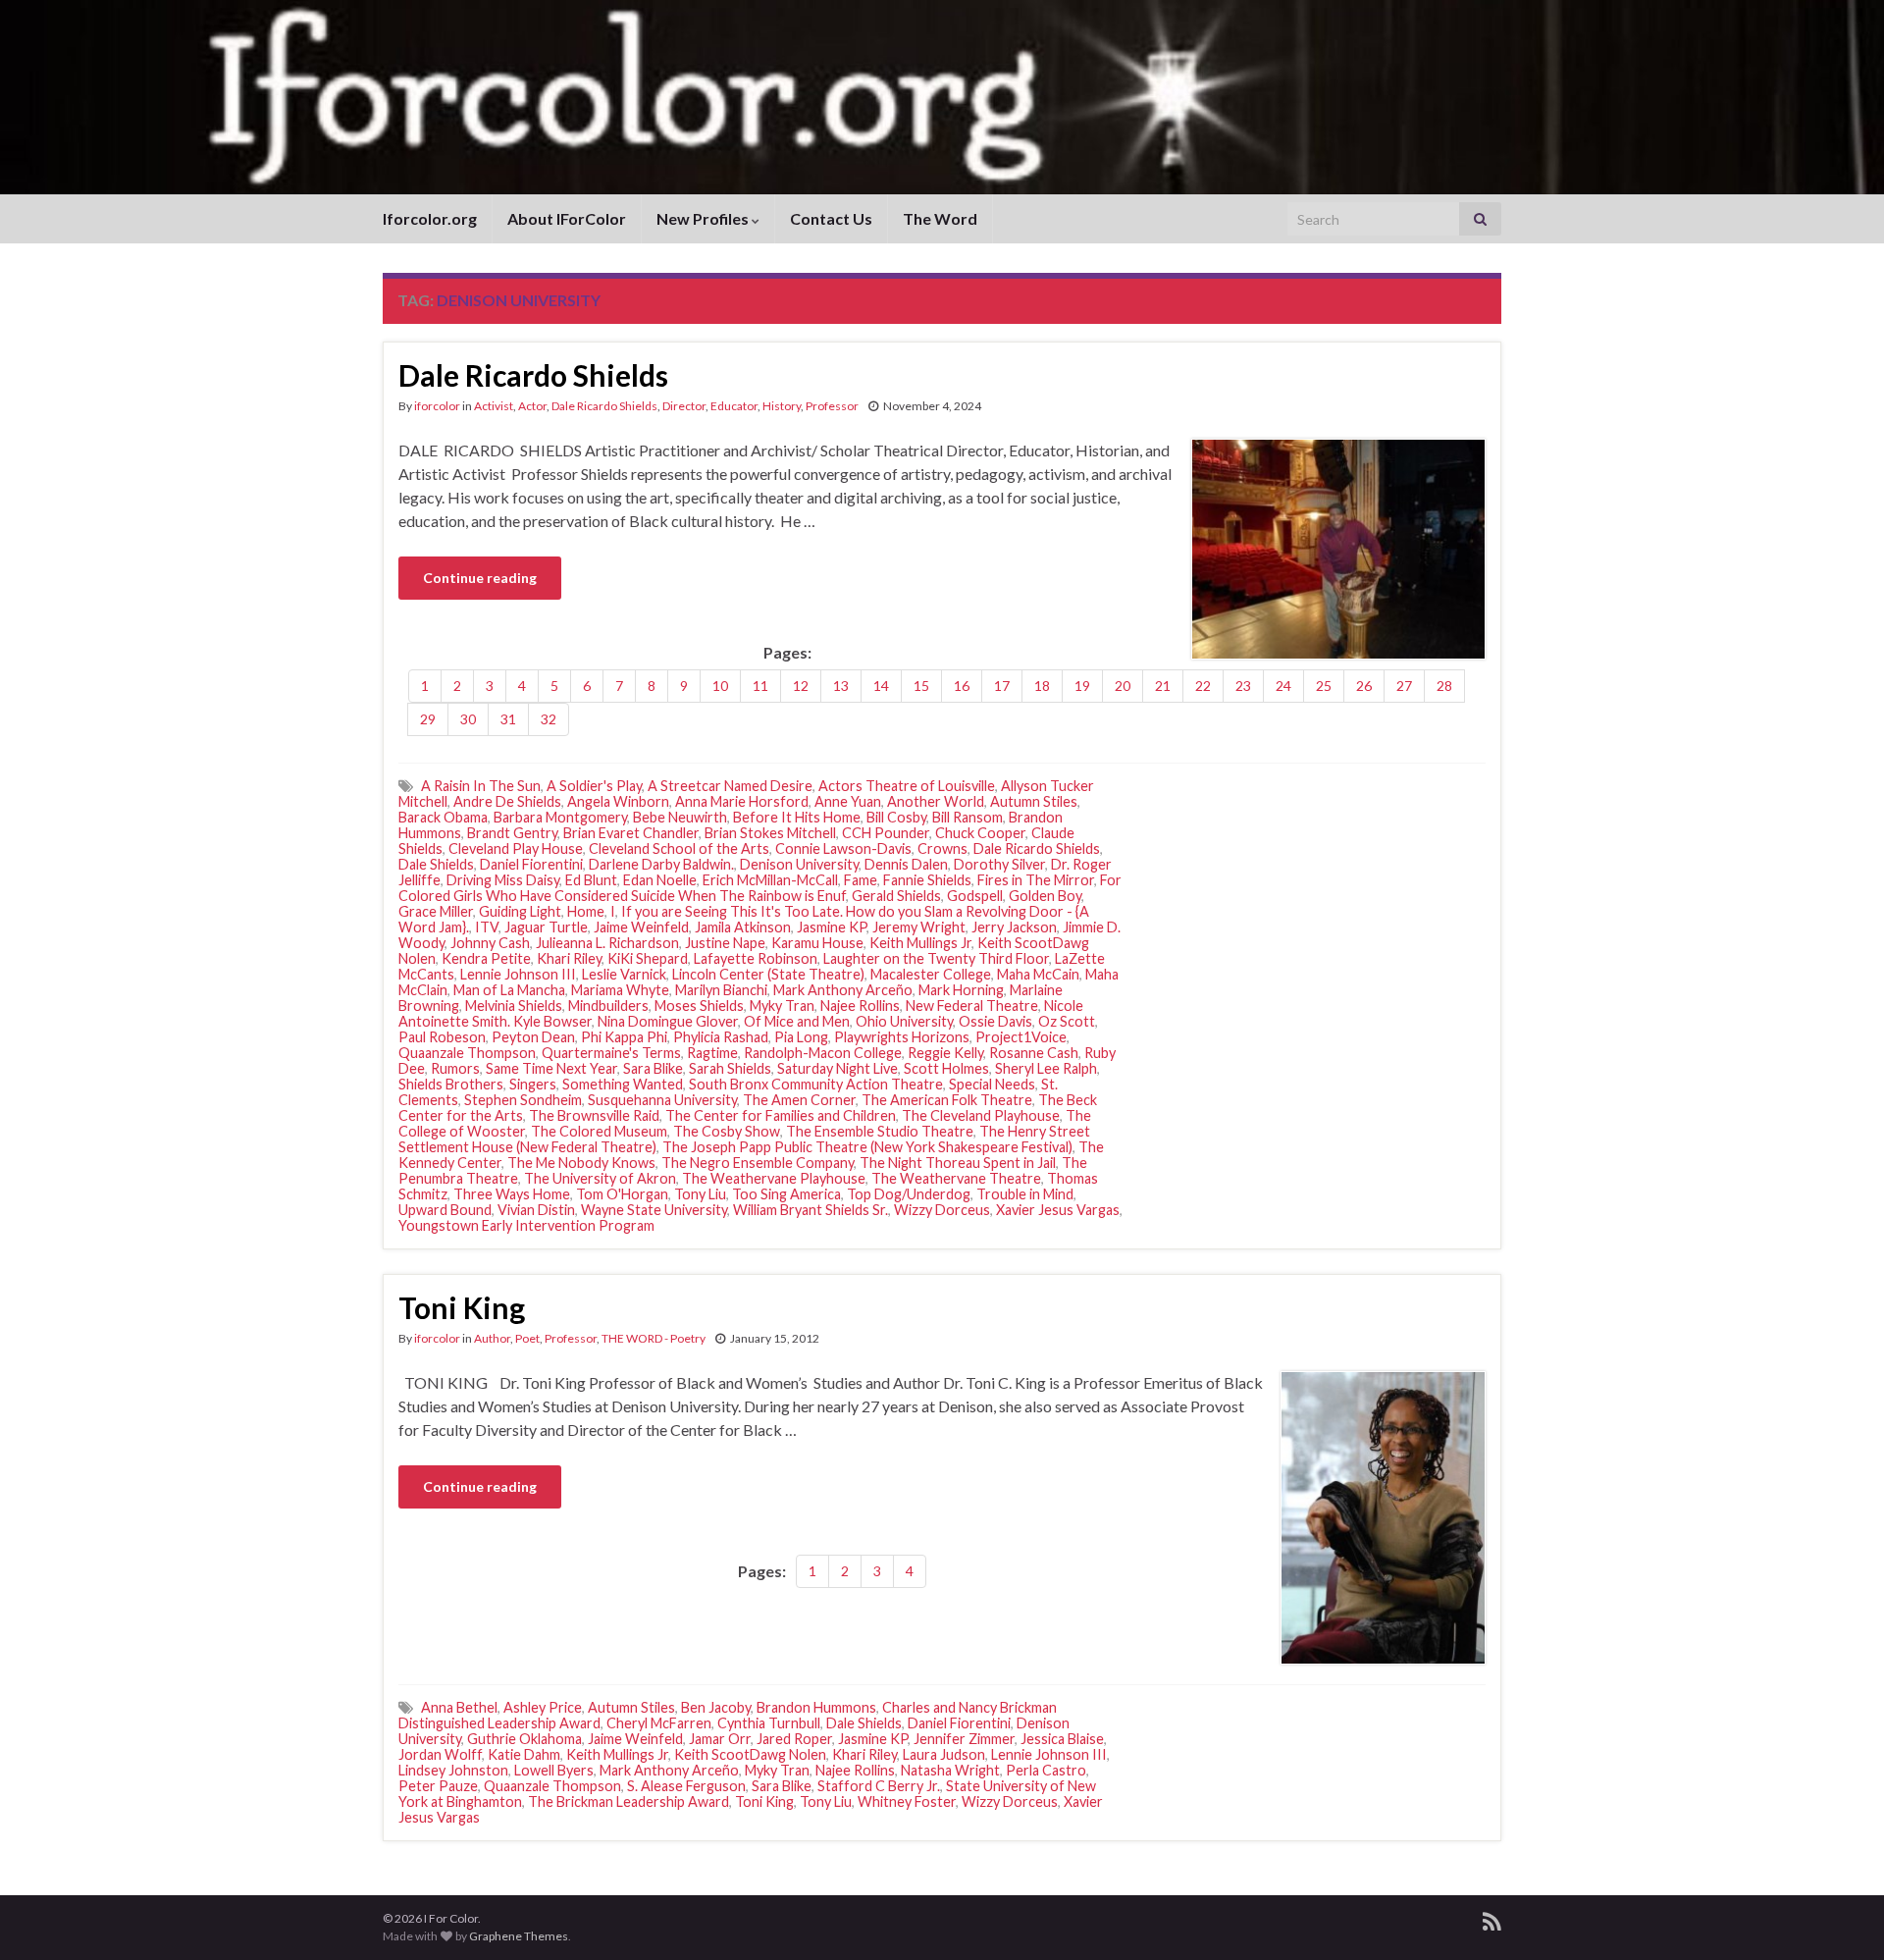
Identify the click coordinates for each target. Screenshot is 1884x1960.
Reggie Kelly (945, 1053)
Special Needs (992, 1084)
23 (1243, 686)
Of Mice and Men (797, 1021)
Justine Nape (725, 943)
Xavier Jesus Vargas (1058, 1210)
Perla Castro (1046, 1770)
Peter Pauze (438, 1786)
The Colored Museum (599, 1131)
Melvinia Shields (514, 1006)
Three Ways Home (512, 1194)
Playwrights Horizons (902, 1037)
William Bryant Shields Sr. (811, 1210)
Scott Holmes (946, 1068)
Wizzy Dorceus (942, 1210)
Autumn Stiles (1034, 801)
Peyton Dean (533, 1037)
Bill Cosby (896, 817)
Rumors (455, 1068)
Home (586, 911)
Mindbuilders (608, 1006)
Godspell (975, 896)
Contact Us (831, 218)
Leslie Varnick (624, 974)
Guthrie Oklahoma (524, 1739)
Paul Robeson (442, 1037)
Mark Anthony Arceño (843, 990)
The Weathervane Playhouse (774, 1178)
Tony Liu (700, 1194)
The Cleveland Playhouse (981, 1115)
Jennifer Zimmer (964, 1739)
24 (1283, 686)
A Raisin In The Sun (481, 786)
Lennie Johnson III (518, 974)
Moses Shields (699, 1006)
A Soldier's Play (594, 786)
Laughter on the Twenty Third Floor (936, 958)
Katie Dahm (524, 1754)
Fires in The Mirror (1036, 880)
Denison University (799, 864)
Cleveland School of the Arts (679, 848)
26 (1364, 686)
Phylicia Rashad (721, 1037)
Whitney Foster (907, 1801)
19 (1082, 686)
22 (1203, 686)
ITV (487, 927)
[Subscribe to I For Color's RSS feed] (1492, 1918)
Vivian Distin (536, 1210)
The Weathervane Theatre (956, 1178)
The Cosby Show (727, 1131)
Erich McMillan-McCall (770, 880)
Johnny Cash (490, 943)
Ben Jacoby (716, 1707)
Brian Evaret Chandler (631, 833)
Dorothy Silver (999, 864)
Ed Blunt (591, 880)
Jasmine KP (832, 927)
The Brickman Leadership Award (628, 1801)
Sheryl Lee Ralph (1046, 1068)
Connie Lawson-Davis (843, 848)
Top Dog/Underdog (909, 1194)
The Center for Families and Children (781, 1115)
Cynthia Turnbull (769, 1723)
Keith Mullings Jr (920, 943)
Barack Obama (443, 817)
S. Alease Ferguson (686, 1786)
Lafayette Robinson (756, 958)
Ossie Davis (995, 1021)
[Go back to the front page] (942, 97)
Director (684, 406)
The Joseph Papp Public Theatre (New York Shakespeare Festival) (867, 1147)
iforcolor (437, 406)
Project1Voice (1021, 1037)
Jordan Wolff (440, 1754)
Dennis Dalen (906, 864)
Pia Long (801, 1037)
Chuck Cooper (980, 833)
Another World (936, 801)
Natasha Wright (950, 1770)
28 (1444, 686)
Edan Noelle (660, 880)
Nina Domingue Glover (668, 1021)
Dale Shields (436, 864)
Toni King (462, 1307)
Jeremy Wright (919, 927)
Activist (494, 406)
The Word (940, 218)
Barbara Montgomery (560, 817)
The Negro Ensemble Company (758, 1163)
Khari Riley (569, 958)
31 (508, 719)
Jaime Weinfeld (641, 927)
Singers (533, 1084)
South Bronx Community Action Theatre (816, 1084)
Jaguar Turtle (546, 927)
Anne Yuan (848, 801)
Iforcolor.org (430, 218)
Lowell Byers (554, 1770)
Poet (527, 1338)
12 (801, 686)
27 (1404, 686)
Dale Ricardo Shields (533, 375)
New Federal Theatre (972, 1006)
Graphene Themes (519, 1936)
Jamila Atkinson (743, 927)
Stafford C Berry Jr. (879, 1786)
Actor (532, 406)
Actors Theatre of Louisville (907, 786)
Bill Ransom (968, 817)
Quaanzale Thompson (467, 1053)
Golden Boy (1045, 896)
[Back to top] (1840, 1916)
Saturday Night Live (837, 1068)
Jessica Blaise (1062, 1739)
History (782, 406)
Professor (832, 406)
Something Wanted (623, 1084)
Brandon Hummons (816, 1707)
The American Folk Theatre (947, 1100)
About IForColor (567, 218)
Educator (734, 406)
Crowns (942, 848)
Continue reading (480, 578)
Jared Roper (794, 1739)
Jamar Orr (720, 1739)
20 (1123, 686)
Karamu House (817, 943)
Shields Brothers (451, 1084)
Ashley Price (543, 1707)
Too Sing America (786, 1194)
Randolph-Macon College (823, 1053)
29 (428, 719)
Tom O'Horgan (622, 1194)
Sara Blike (653, 1068)
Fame (861, 880)
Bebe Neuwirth (680, 817)
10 (720, 686)
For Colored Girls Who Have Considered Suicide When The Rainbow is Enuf (760, 888)
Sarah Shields (730, 1068)
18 (1042, 686)
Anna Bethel (459, 1707)
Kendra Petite (486, 958)
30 (468, 719)
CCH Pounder (886, 833)
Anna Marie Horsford (742, 801)
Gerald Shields (896, 896)
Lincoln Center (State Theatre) (768, 974)
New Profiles (704, 218)
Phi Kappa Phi (624, 1037)
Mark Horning (961, 990)
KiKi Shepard (648, 958)
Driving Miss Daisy (503, 880)
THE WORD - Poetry (654, 1338)
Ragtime (712, 1053)
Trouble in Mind (1025, 1194)
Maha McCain (1038, 974)
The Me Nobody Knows (581, 1163)
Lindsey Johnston (453, 1770)
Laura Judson (944, 1754)
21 (1163, 686)
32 (549, 719)
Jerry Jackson (1014, 927)
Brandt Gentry (512, 833)
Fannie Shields (927, 880)
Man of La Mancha (509, 990)
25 (1324, 686)
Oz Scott (1067, 1021)
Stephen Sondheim (523, 1100)
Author (492, 1338)
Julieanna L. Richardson (607, 943)
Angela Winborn (618, 801)
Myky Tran (782, 1006)
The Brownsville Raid (594, 1115)
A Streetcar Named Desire (730, 786)
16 (962, 686)
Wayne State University (654, 1210)
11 (760, 686)
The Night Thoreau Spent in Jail (958, 1163)
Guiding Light (520, 911)
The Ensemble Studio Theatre (880, 1131)
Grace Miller (436, 911)
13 (841, 686)
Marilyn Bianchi (721, 990)
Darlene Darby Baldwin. (661, 864)
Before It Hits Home (797, 817)
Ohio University (904, 1021)
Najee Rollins (860, 1006)
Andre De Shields (507, 801)
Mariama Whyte (620, 990)
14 (881, 686)
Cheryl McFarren (659, 1723)
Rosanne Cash (1034, 1053)
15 (921, 686)
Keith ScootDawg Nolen (750, 1754)
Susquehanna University (662, 1100)
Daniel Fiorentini (531, 864)
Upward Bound (445, 1210)
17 (1002, 686)
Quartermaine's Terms (611, 1053)
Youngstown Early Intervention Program (526, 1225)
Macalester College (931, 974)
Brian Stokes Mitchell (770, 833)
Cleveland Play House (516, 848)
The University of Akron (600, 1178)
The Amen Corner (799, 1100)
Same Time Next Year (551, 1068)
